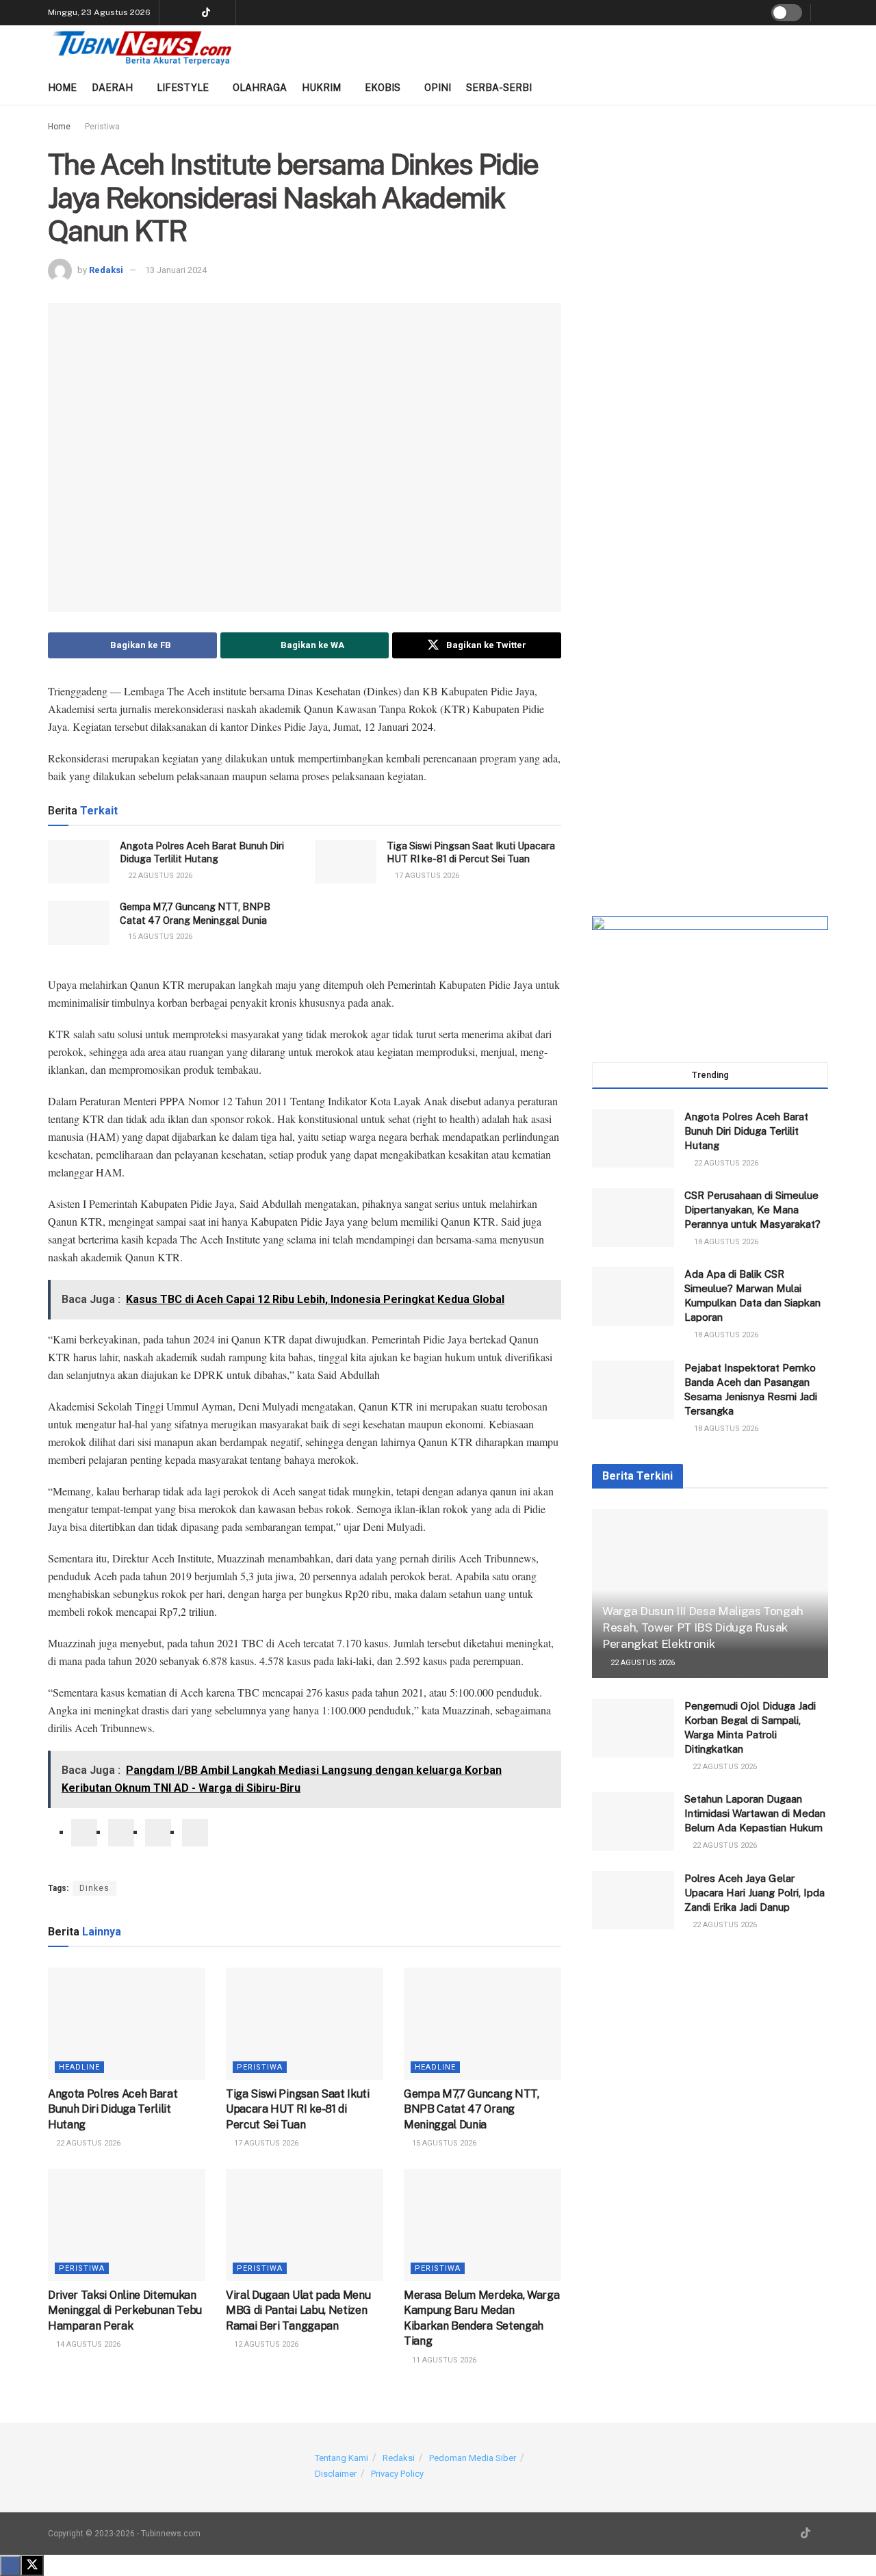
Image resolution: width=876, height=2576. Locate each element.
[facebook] (84, 1833)
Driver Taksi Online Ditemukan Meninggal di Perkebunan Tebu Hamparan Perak (125, 2310)
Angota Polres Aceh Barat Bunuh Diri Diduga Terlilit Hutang (113, 2109)
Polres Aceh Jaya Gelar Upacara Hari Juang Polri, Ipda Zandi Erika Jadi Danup (755, 1893)
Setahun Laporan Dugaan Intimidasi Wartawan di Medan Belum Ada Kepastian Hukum (755, 1813)
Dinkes (94, 1888)
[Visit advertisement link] (710, 244)
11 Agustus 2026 (443, 2360)
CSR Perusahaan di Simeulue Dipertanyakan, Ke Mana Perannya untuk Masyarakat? (752, 1210)
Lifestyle (183, 88)
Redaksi (106, 270)
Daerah (112, 88)
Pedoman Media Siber (473, 2458)
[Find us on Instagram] (189, 13)
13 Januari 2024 (176, 270)
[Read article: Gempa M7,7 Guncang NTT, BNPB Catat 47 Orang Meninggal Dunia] (79, 923)
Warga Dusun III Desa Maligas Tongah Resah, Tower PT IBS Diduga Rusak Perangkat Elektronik (703, 1627)
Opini (438, 88)
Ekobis (383, 88)
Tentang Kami (342, 2458)
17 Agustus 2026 (426, 876)
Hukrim (321, 88)
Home (62, 88)
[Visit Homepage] (142, 48)
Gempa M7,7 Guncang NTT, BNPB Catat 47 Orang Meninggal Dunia (472, 2109)
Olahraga (260, 88)
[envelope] (158, 1833)
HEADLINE (79, 2067)
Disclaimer (336, 2474)
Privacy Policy (397, 2474)
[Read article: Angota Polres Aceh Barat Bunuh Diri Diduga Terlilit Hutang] (79, 862)
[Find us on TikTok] (206, 13)
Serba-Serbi (499, 88)
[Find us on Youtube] (171, 13)
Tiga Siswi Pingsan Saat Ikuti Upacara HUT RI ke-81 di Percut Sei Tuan (298, 2109)
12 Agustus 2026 (265, 2344)
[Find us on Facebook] (223, 13)
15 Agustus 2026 (159, 937)
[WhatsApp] (195, 1833)
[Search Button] (824, 13)
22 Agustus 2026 (159, 876)
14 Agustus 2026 (87, 2344)
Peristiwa (102, 127)
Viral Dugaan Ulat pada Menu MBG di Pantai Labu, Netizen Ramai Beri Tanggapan (298, 2310)
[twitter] (121, 1833)
